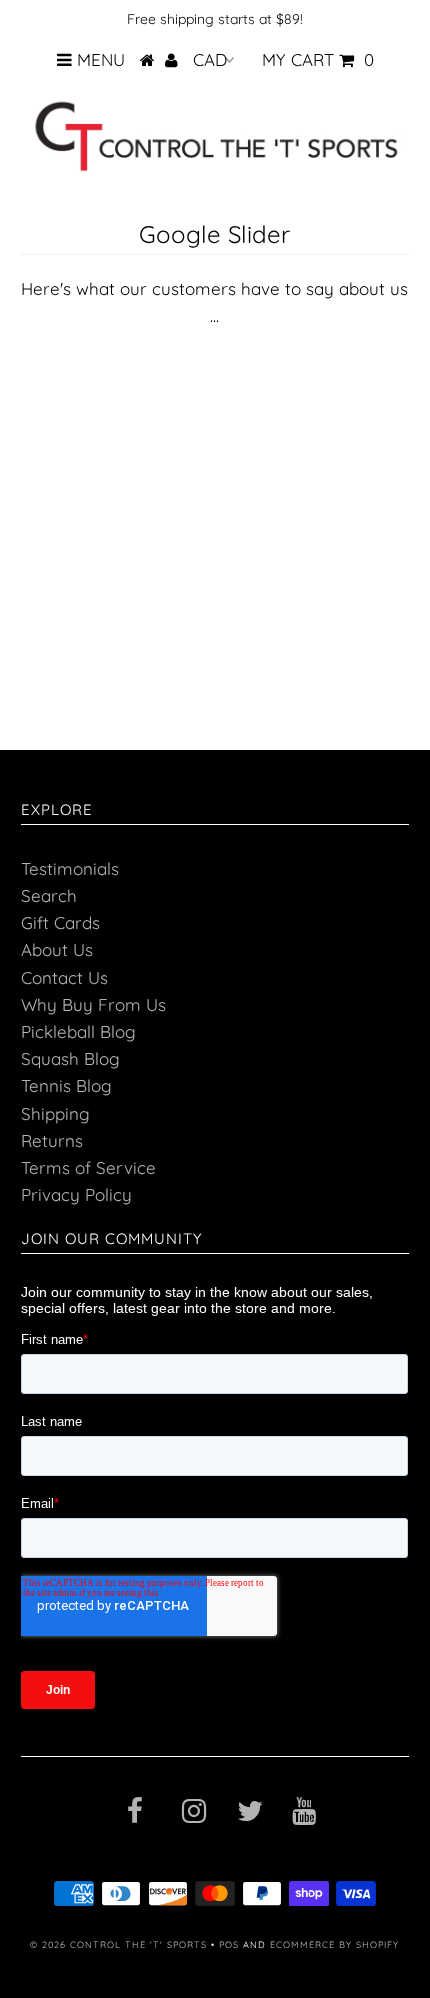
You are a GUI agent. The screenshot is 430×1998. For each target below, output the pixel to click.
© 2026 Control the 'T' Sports (118, 1944)
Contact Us (64, 977)
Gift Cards (60, 922)
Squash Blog (70, 1058)
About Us (57, 949)
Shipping (55, 1113)
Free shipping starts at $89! (215, 19)
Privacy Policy (76, 1194)
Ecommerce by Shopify (334, 1944)
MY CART (318, 59)
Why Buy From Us (93, 1004)
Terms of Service (88, 1167)
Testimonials (70, 868)
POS (229, 1944)
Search (49, 895)
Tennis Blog (66, 1085)
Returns (52, 1140)
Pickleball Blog (78, 1031)
